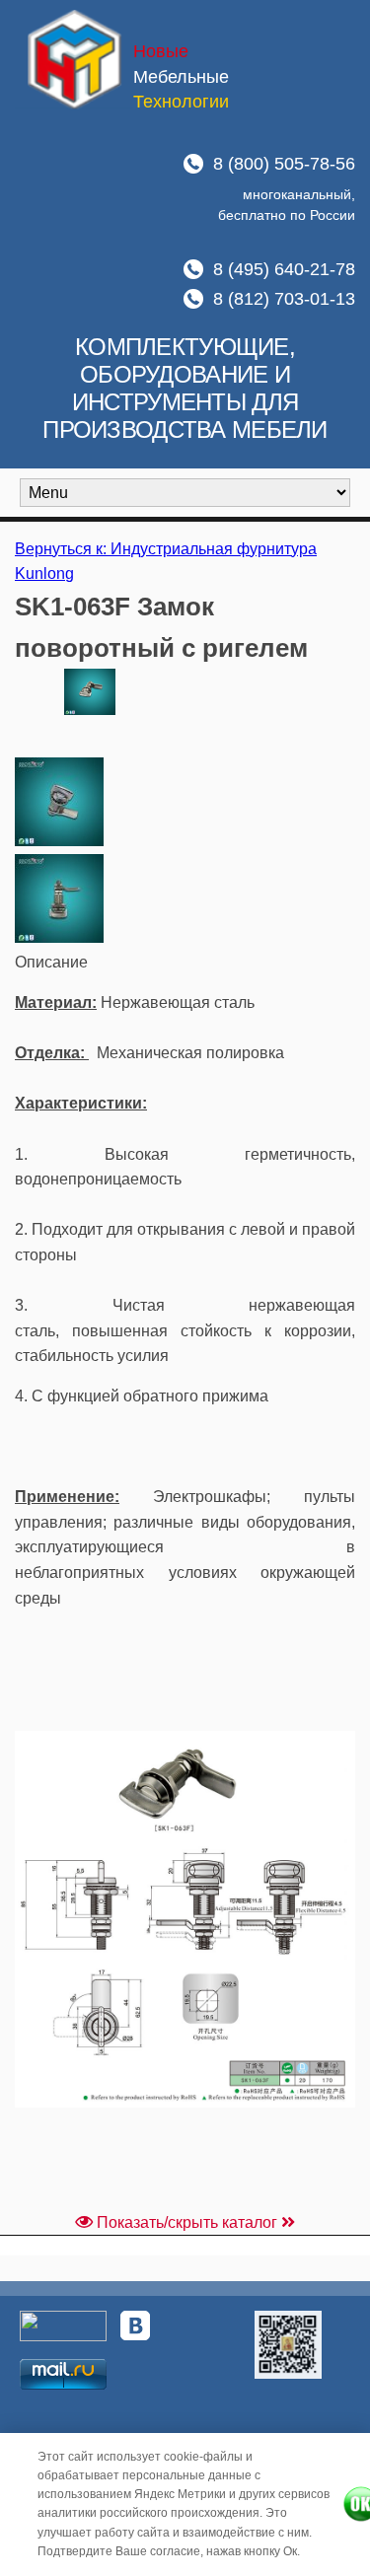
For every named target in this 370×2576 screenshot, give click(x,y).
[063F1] (59, 937)
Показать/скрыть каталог (187, 2222)
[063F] (59, 841)
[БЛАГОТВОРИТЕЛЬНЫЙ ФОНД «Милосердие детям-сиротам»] (288, 2344)
